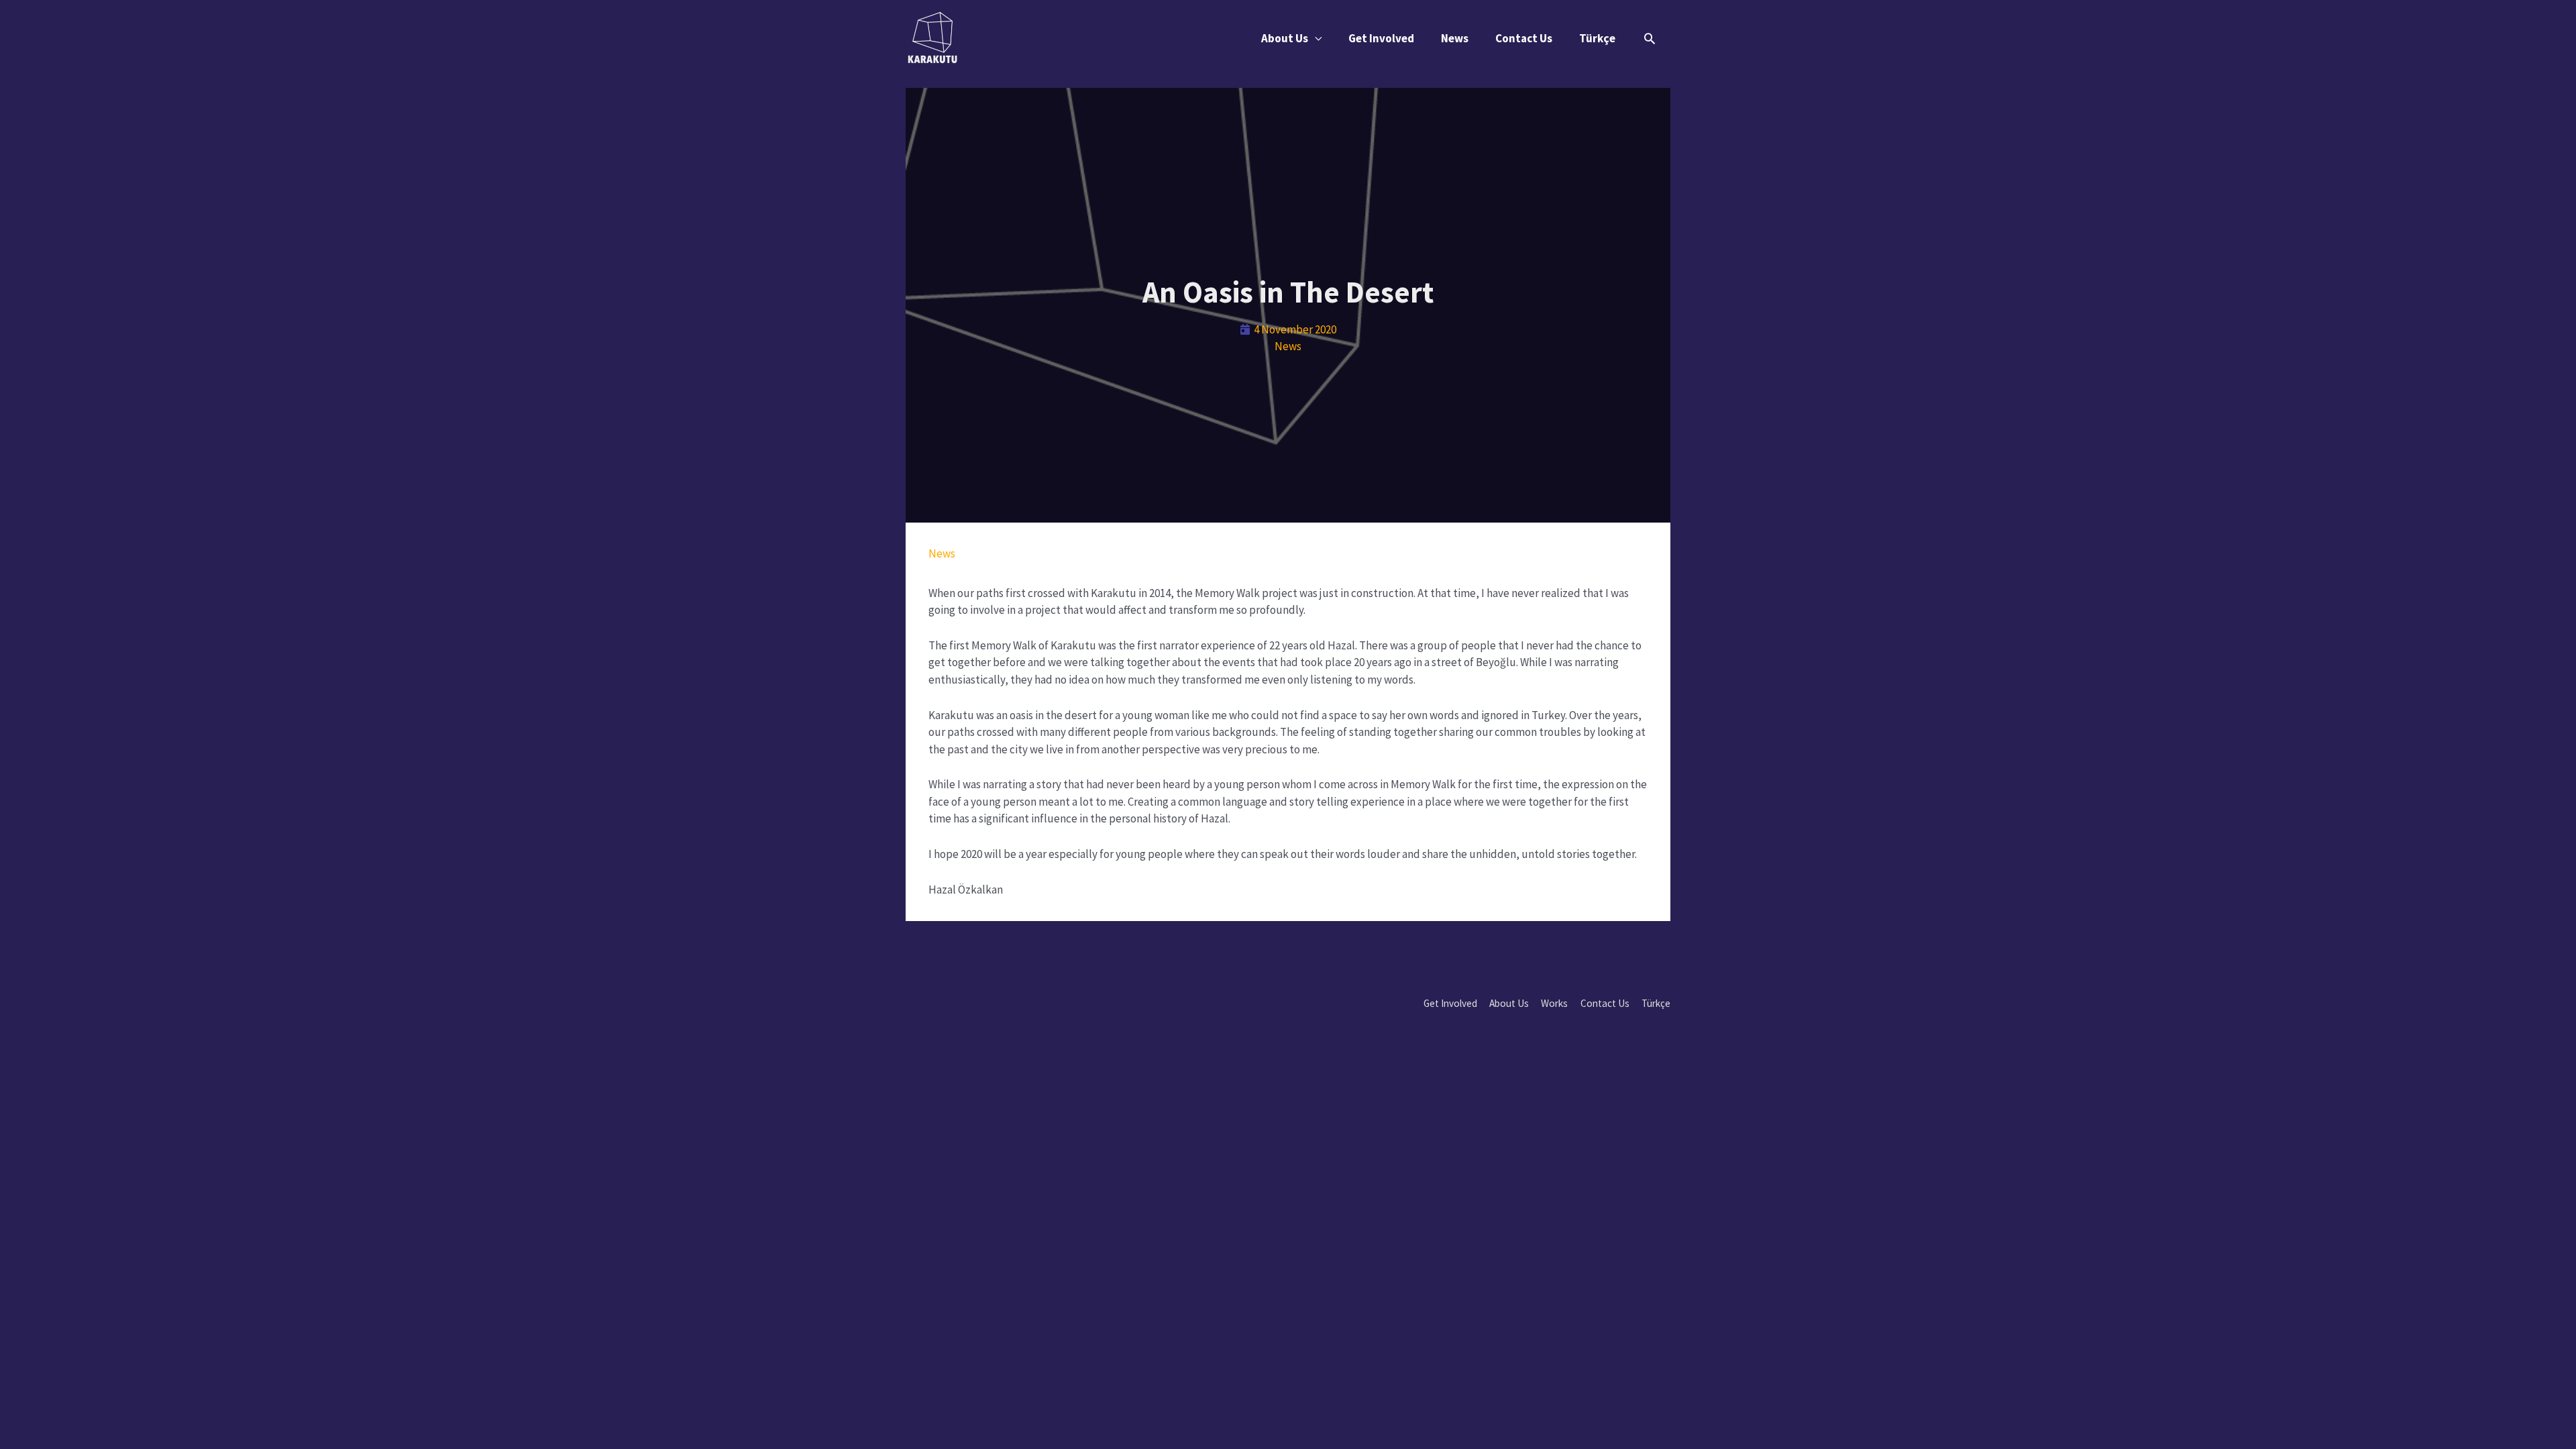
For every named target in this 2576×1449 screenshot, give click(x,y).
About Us (1285, 38)
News (1455, 38)
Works (1554, 1003)
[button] (1650, 38)
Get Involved (1381, 38)
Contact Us (1524, 38)
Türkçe (1597, 38)
